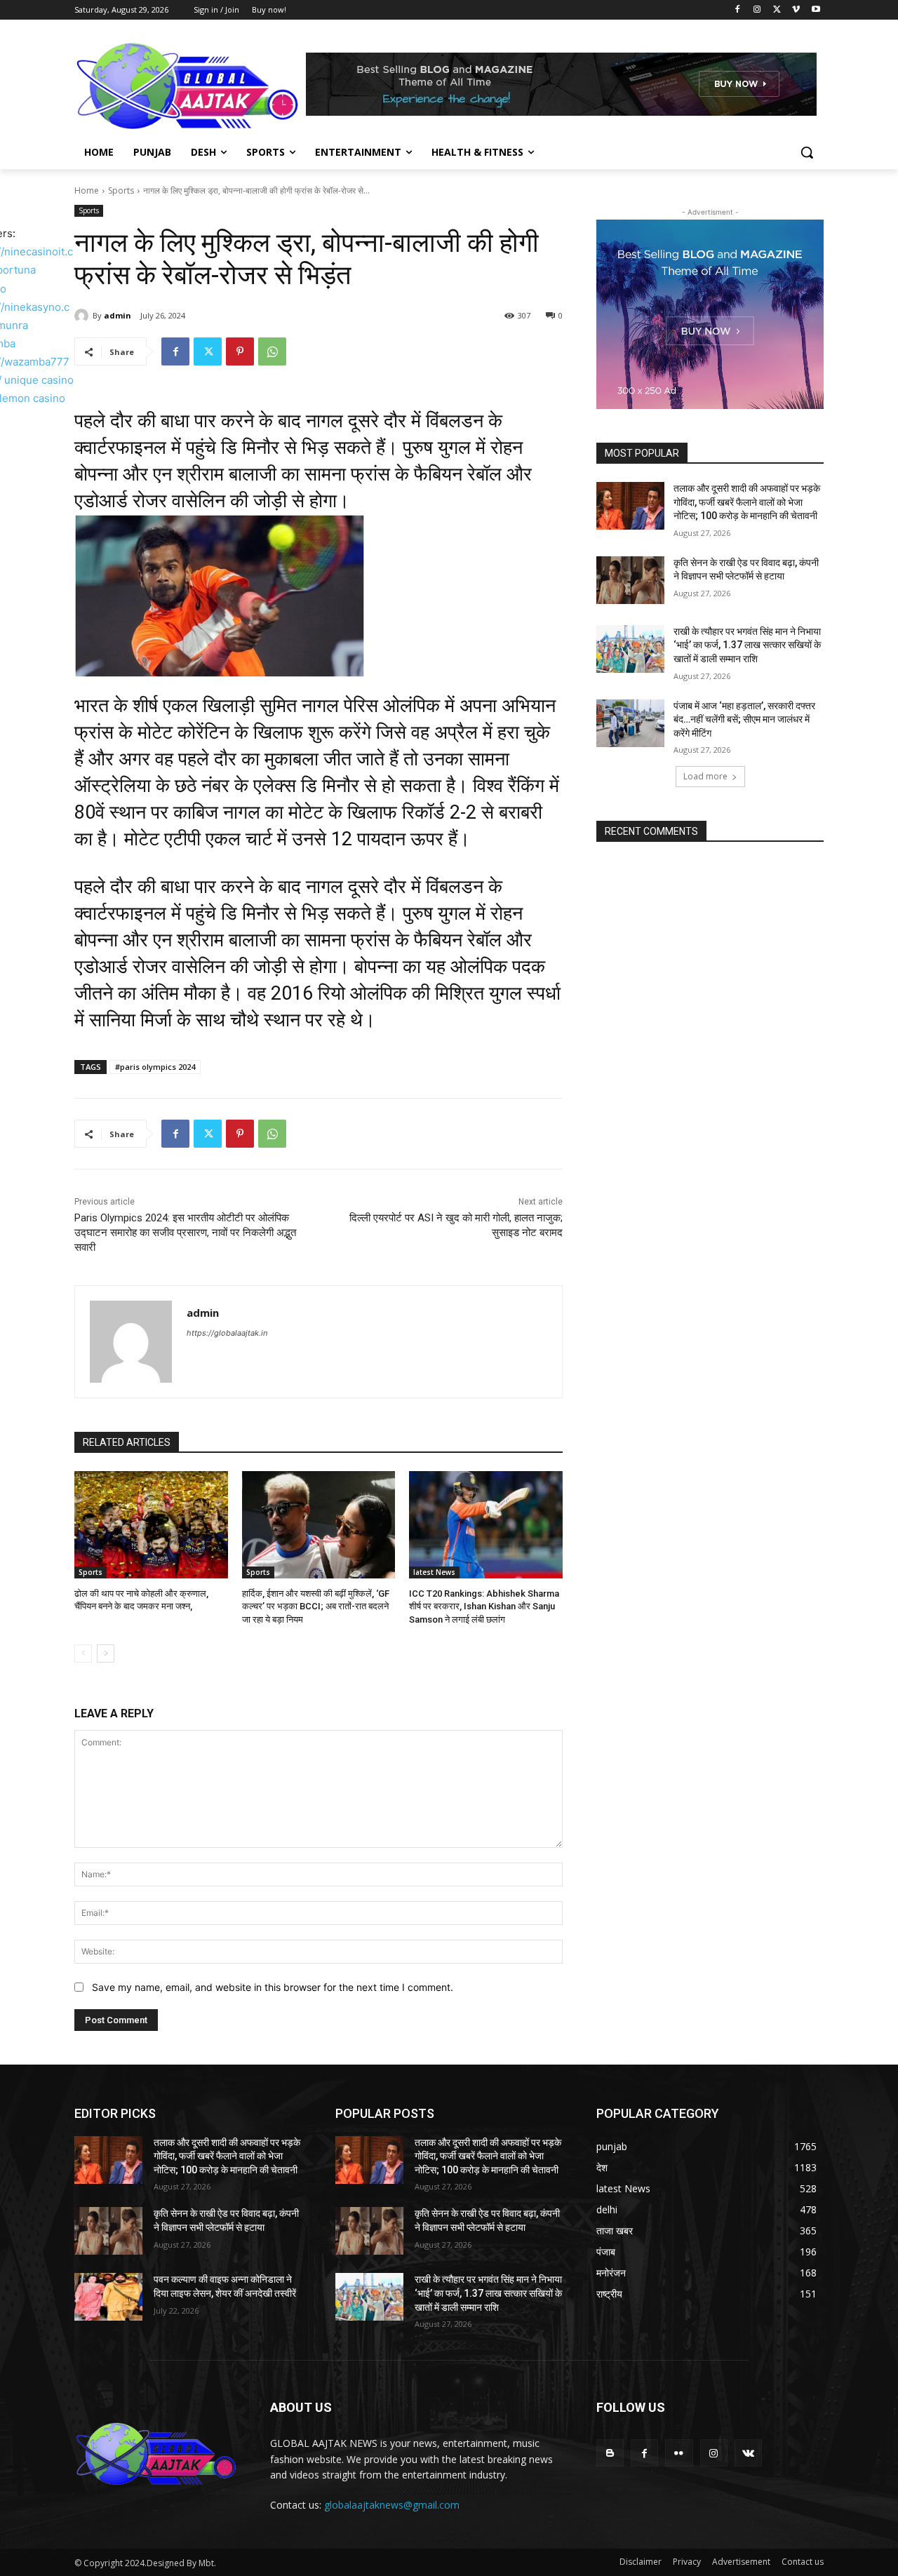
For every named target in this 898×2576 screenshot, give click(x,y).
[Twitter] (777, 10)
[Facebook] (738, 10)
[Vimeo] (796, 10)
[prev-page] (83, 1653)
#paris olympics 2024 (155, 1067)
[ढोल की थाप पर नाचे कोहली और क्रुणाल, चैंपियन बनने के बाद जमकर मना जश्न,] (151, 1525)
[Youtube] (816, 10)
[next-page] (106, 1653)
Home (87, 190)
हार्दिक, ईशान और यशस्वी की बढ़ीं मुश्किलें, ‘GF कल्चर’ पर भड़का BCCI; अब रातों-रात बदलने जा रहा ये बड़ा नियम (316, 1606)
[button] (807, 152)
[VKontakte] (748, 2453)
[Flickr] (679, 2453)
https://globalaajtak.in (227, 1333)
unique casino (39, 380)
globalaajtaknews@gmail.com (392, 2505)
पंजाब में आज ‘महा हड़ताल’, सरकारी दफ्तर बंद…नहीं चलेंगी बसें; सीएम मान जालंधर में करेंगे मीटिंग (744, 719)
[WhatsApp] (272, 351)
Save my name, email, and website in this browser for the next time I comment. (273, 1987)
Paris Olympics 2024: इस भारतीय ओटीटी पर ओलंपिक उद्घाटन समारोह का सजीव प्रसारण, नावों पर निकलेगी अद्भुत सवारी (185, 1233)
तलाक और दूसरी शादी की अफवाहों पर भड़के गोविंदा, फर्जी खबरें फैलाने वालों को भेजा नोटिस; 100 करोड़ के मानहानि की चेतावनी (747, 502)
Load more (705, 776)
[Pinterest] (240, 351)
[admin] (83, 316)
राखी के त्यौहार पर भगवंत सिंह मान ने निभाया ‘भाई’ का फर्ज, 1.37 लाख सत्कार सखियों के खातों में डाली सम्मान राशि (747, 645)
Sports (121, 190)
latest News (434, 1572)
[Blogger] (610, 2453)
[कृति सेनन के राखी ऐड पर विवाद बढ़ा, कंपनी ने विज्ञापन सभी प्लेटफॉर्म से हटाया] (630, 580)
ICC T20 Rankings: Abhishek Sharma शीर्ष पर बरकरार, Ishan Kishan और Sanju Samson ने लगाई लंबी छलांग (484, 1606)
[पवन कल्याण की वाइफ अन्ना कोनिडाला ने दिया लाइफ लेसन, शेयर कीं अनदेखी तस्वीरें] (108, 2297)
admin (118, 315)
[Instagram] (757, 10)
